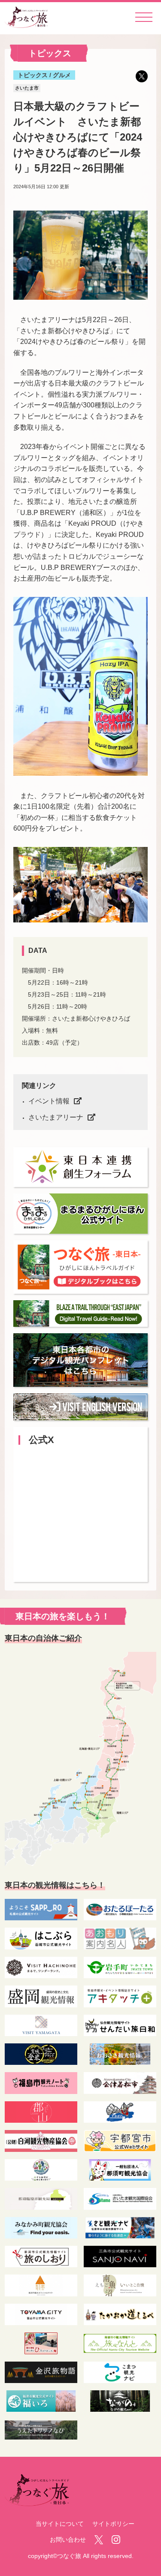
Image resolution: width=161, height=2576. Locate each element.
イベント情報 (49, 1101)
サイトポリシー (113, 2524)
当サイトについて (60, 2524)
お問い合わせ (68, 2540)
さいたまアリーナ (56, 1117)
